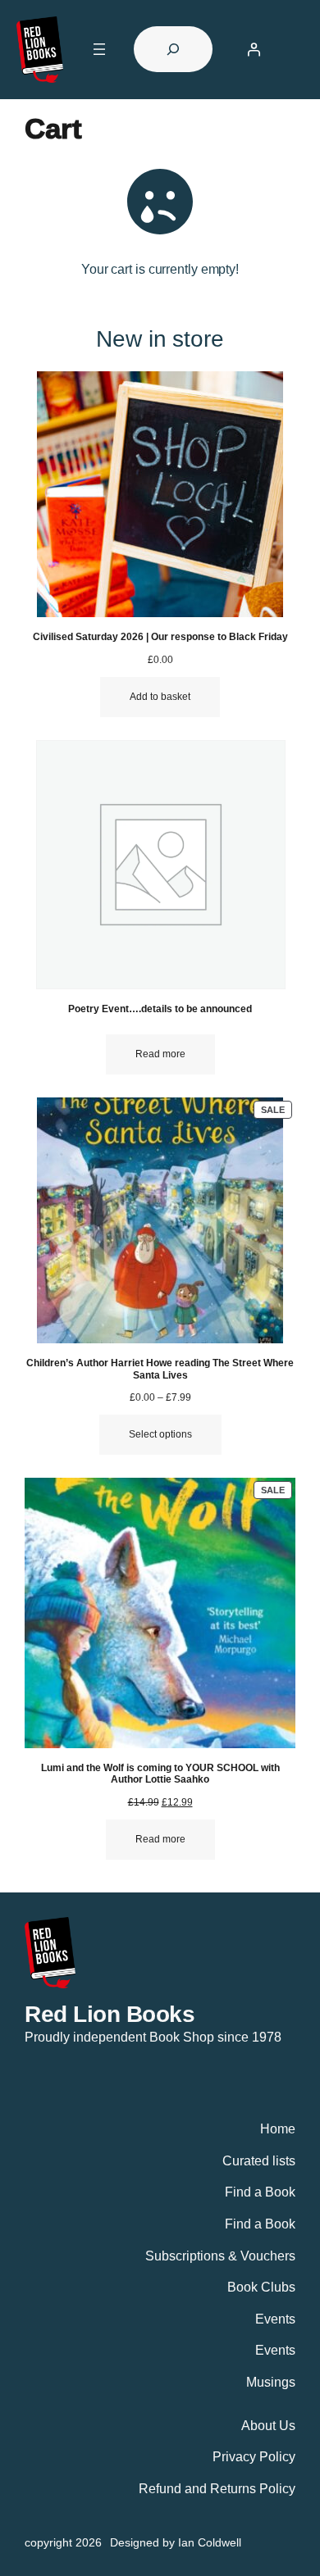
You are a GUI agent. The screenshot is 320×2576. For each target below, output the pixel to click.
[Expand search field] (173, 49)
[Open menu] (99, 49)
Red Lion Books (110, 2014)
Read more (160, 1054)
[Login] (254, 49)
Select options (160, 1434)
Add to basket (160, 697)
